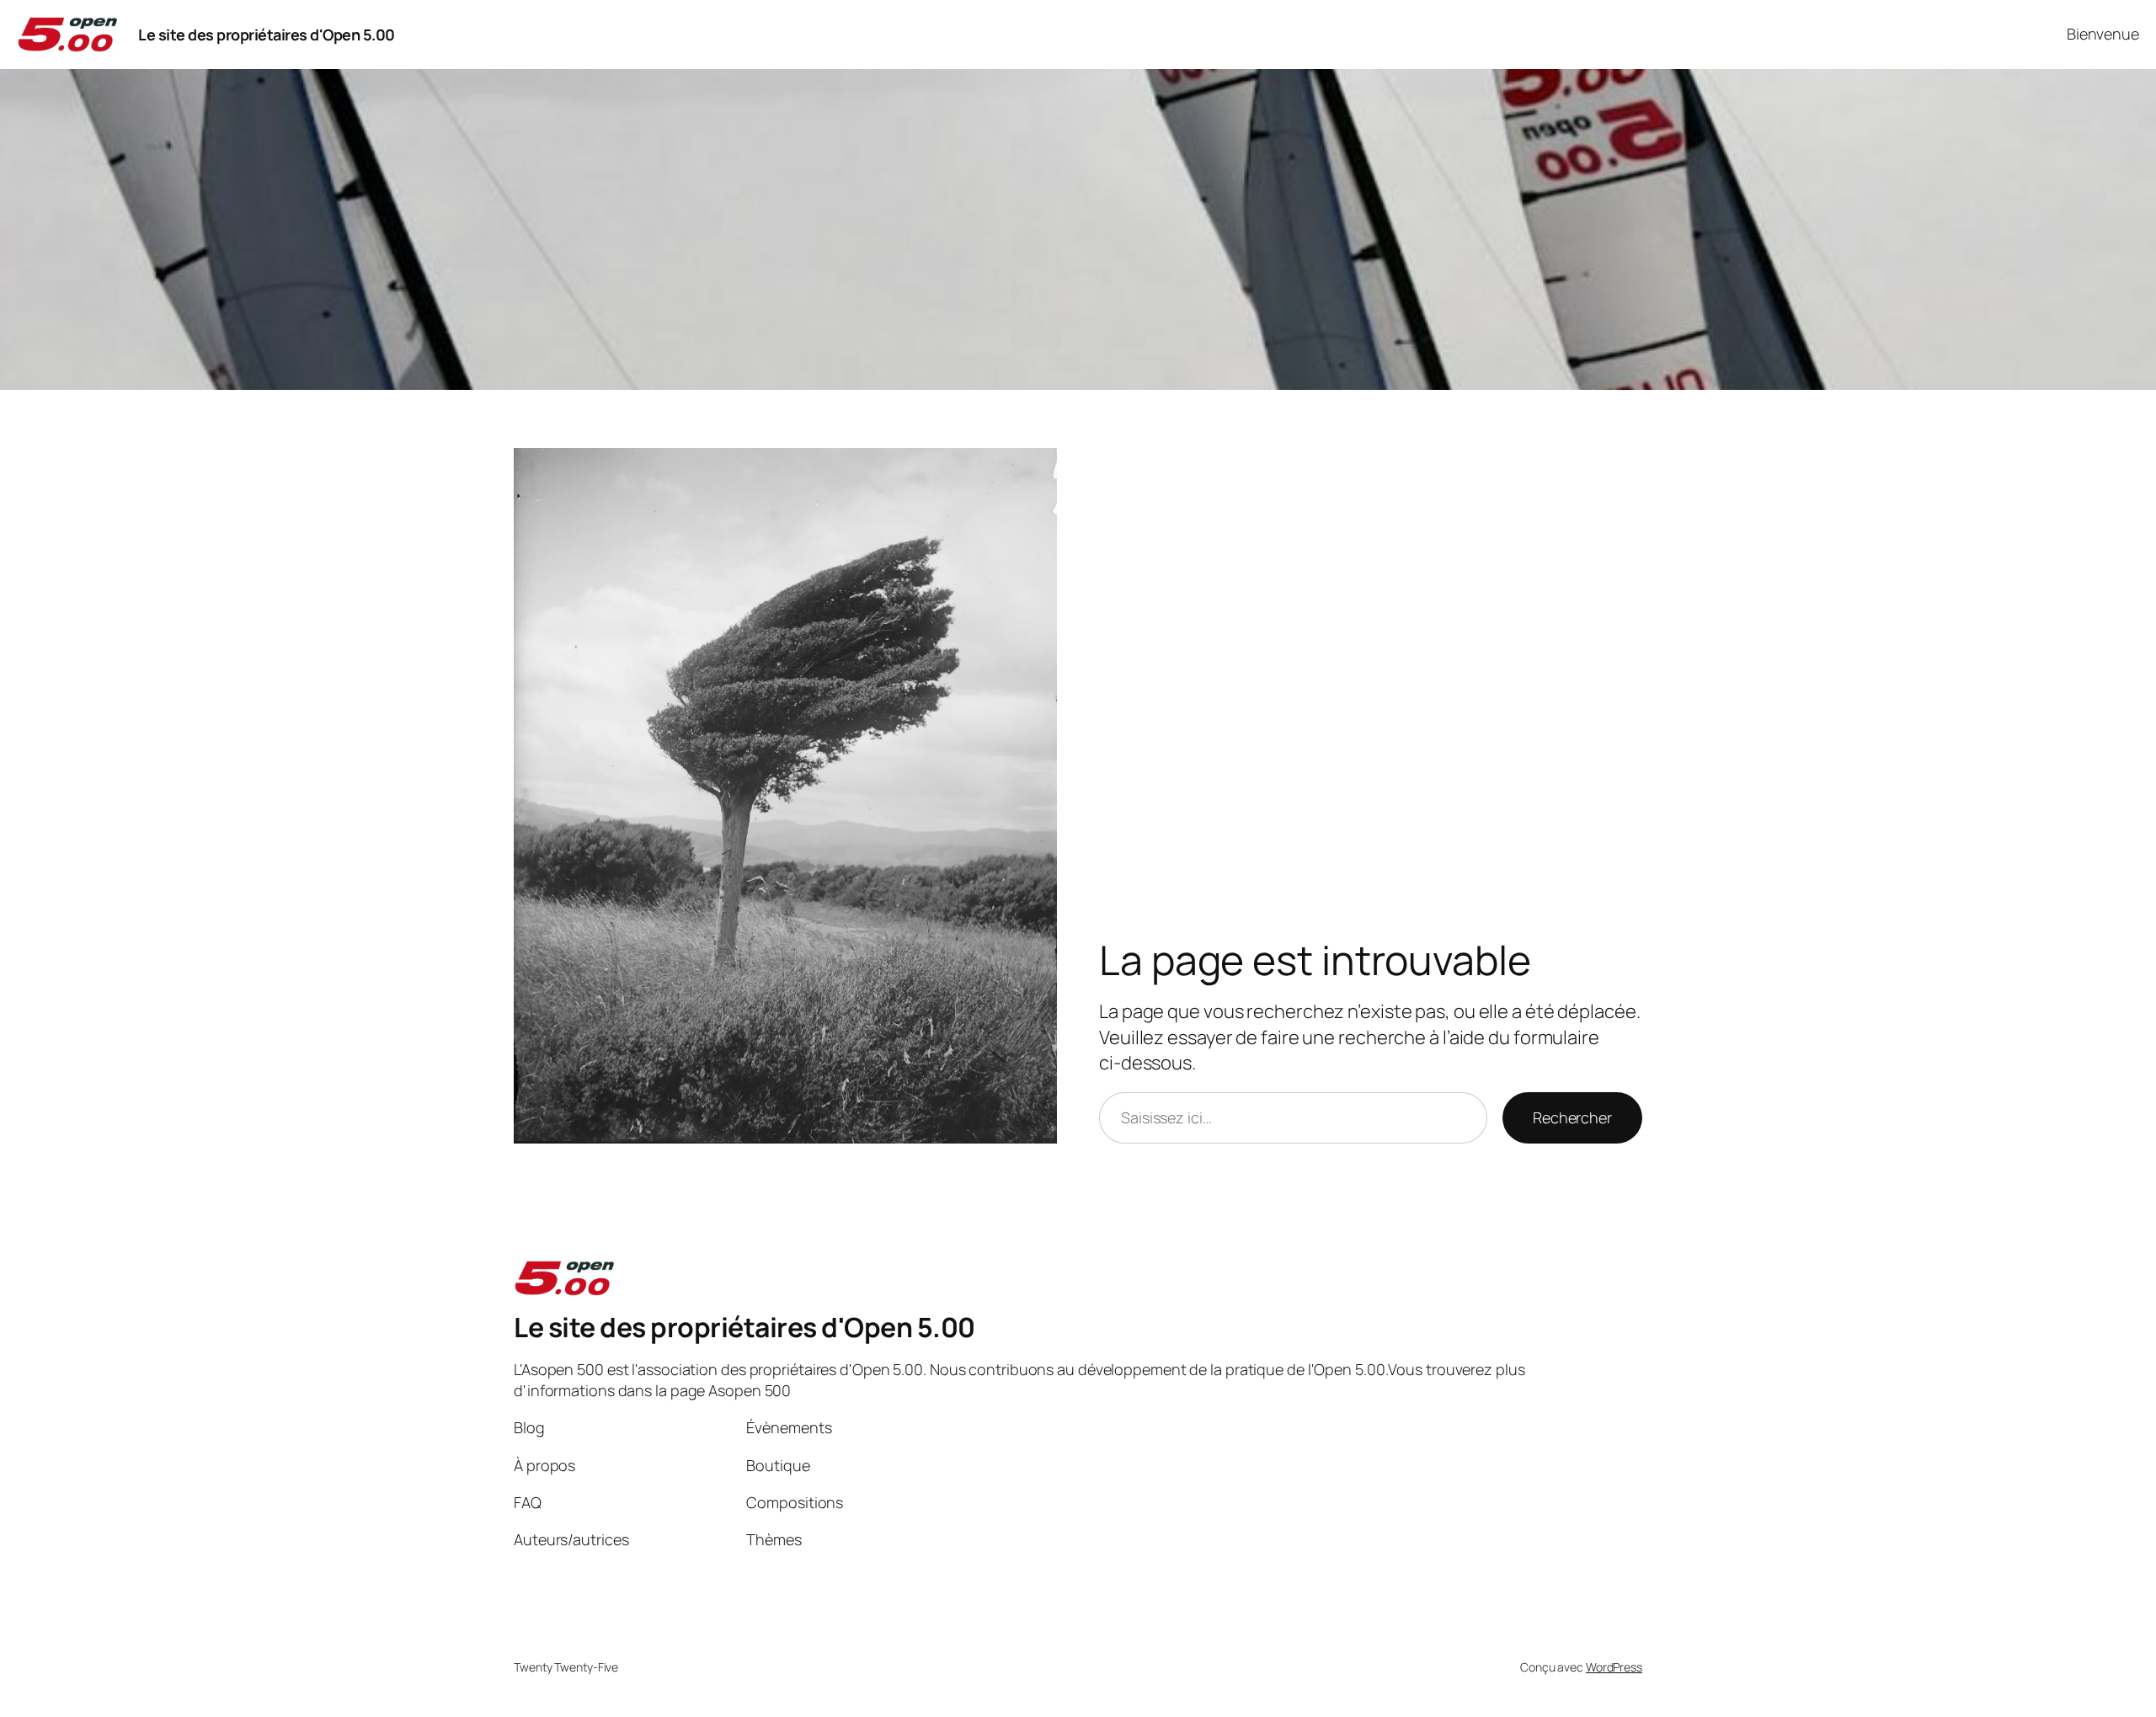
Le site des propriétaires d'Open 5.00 (267, 35)
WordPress (1614, 1667)
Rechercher (1572, 1117)
